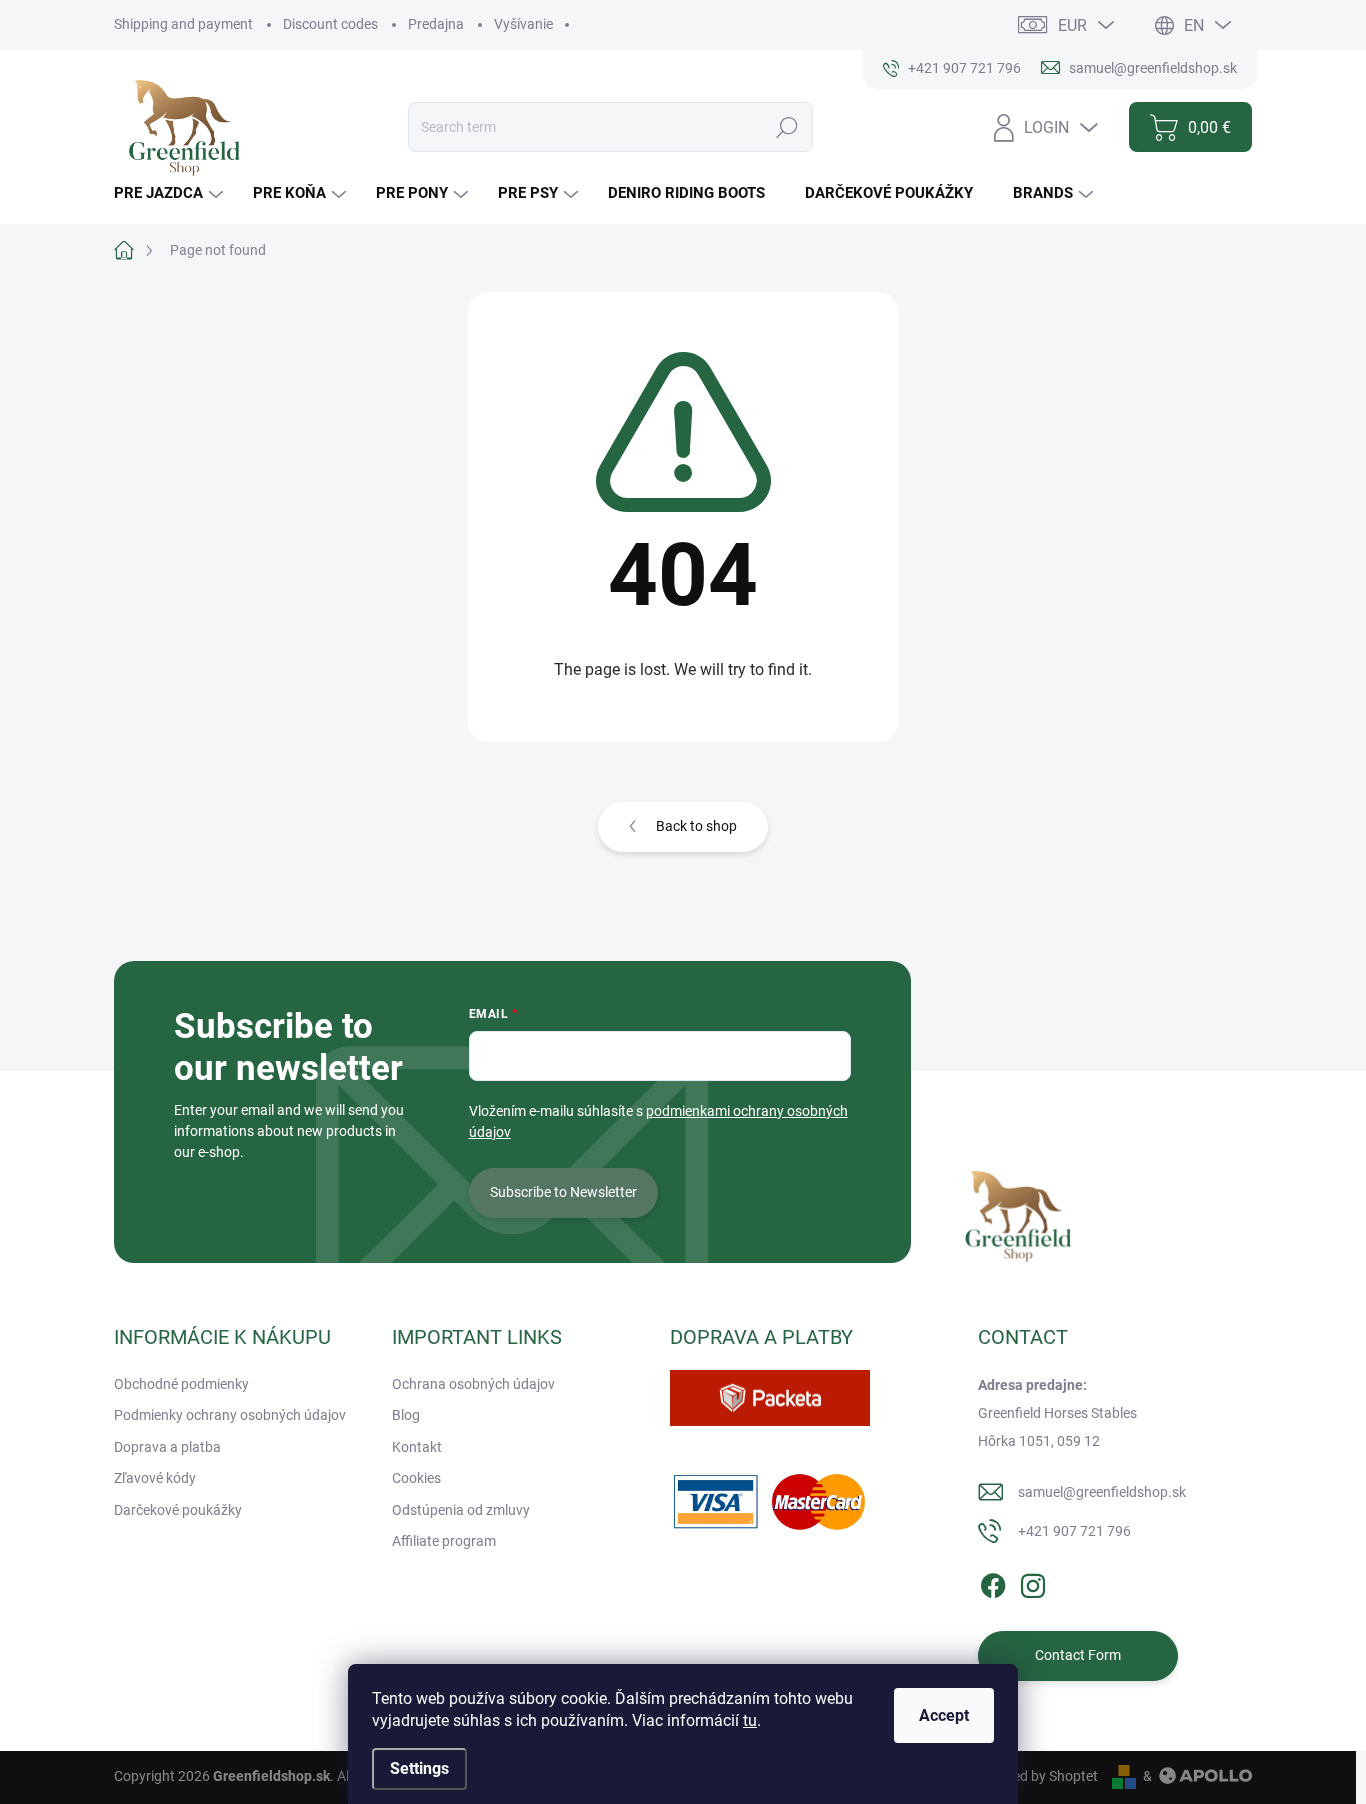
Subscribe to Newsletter (563, 1192)
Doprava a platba (167, 1447)
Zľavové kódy (155, 1478)
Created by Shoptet (1038, 1776)
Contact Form (1078, 1655)
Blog (406, 1415)
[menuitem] (171, 193)
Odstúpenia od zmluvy (461, 1510)
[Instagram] (1033, 1582)
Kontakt (417, 1447)
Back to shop (696, 826)
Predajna (436, 24)
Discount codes (330, 24)
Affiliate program (444, 1541)
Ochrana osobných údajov (473, 1384)
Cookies (416, 1478)
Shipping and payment (183, 24)
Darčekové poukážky (178, 1510)
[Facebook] (993, 1582)
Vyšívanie (523, 24)
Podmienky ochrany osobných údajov (230, 1415)
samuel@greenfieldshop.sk (1102, 1492)
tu (750, 1720)
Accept (944, 1715)
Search (786, 127)
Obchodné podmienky (181, 1384)
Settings (419, 1768)
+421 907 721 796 (1074, 1531)
